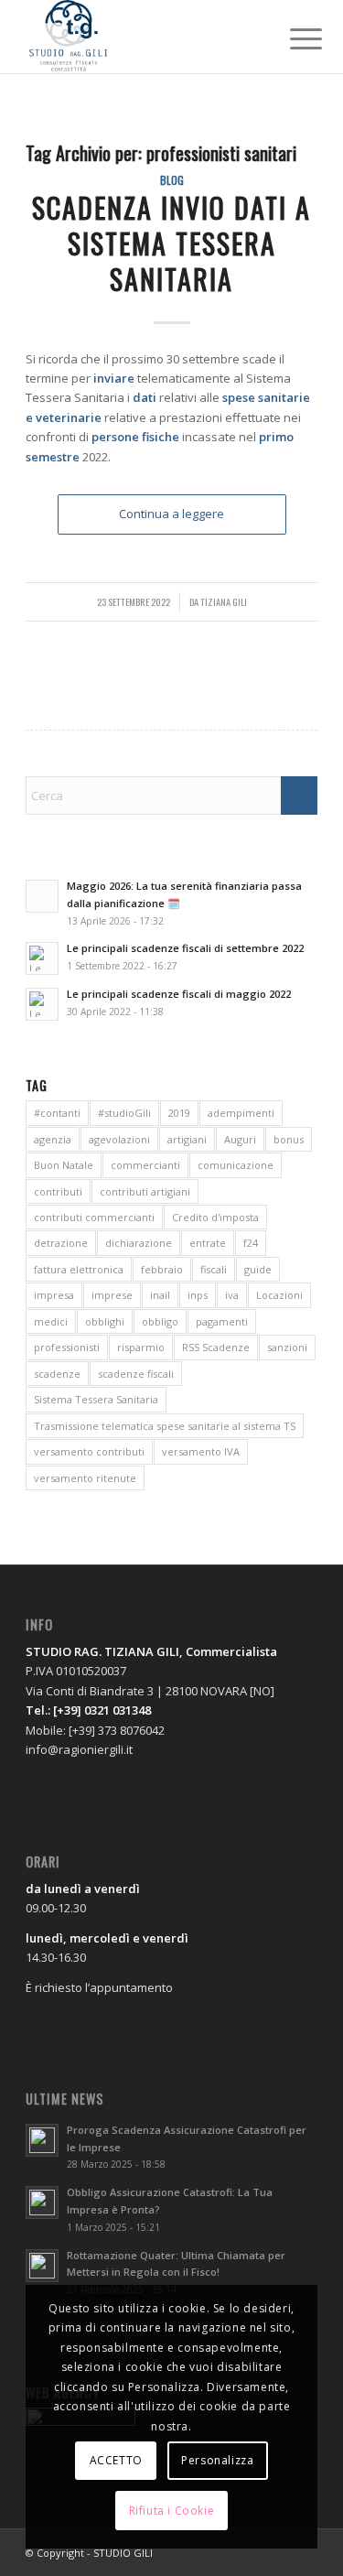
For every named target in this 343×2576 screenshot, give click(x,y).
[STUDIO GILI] (142, 37)
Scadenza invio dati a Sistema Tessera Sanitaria (171, 243)
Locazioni (279, 1295)
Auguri (240, 1139)
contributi (58, 1191)
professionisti (67, 1347)
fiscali (214, 1269)
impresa (54, 1295)
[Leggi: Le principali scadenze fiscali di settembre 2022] (42, 958)
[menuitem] (292, 38)
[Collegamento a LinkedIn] (304, 2552)
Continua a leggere (171, 514)
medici (51, 1321)
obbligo (160, 1321)
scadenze (57, 1374)
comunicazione (236, 1165)
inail (160, 1295)
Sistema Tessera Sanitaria (96, 1399)
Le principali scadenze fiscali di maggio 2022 (179, 994)
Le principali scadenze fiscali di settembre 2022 (185, 948)
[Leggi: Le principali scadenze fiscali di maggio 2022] (42, 1004)
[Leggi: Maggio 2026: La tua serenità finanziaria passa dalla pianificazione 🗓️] (42, 896)
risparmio (141, 1347)
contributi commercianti (94, 1217)
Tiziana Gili (224, 601)
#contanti (57, 1113)
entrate (208, 1243)
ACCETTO (116, 2460)
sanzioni (287, 1347)
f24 (251, 1243)
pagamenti (222, 1321)
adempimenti (241, 1113)
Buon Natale (64, 1165)
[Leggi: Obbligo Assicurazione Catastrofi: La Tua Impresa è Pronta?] (42, 2203)
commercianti (145, 1165)
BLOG (172, 180)
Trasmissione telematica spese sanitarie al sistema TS (165, 1426)
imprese (112, 1295)
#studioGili (124, 1113)
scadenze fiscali (136, 1374)
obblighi (105, 1321)
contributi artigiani (145, 1191)
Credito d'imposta (215, 1217)
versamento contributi (89, 1451)
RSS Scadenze (216, 1347)
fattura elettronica (79, 1269)
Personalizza (217, 2460)
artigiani (187, 1139)
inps (198, 1295)
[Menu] (292, 38)
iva (232, 1295)
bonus (289, 1139)
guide (258, 1269)
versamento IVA (201, 1451)
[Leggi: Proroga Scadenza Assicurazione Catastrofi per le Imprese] (42, 2140)
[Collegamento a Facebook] (249, 2552)
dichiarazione (139, 1243)
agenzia (53, 1139)
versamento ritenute (85, 1478)
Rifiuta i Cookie (172, 2511)
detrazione (61, 1243)
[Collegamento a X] (276, 2552)
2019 (179, 1113)
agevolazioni (119, 1139)
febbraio (162, 1269)
